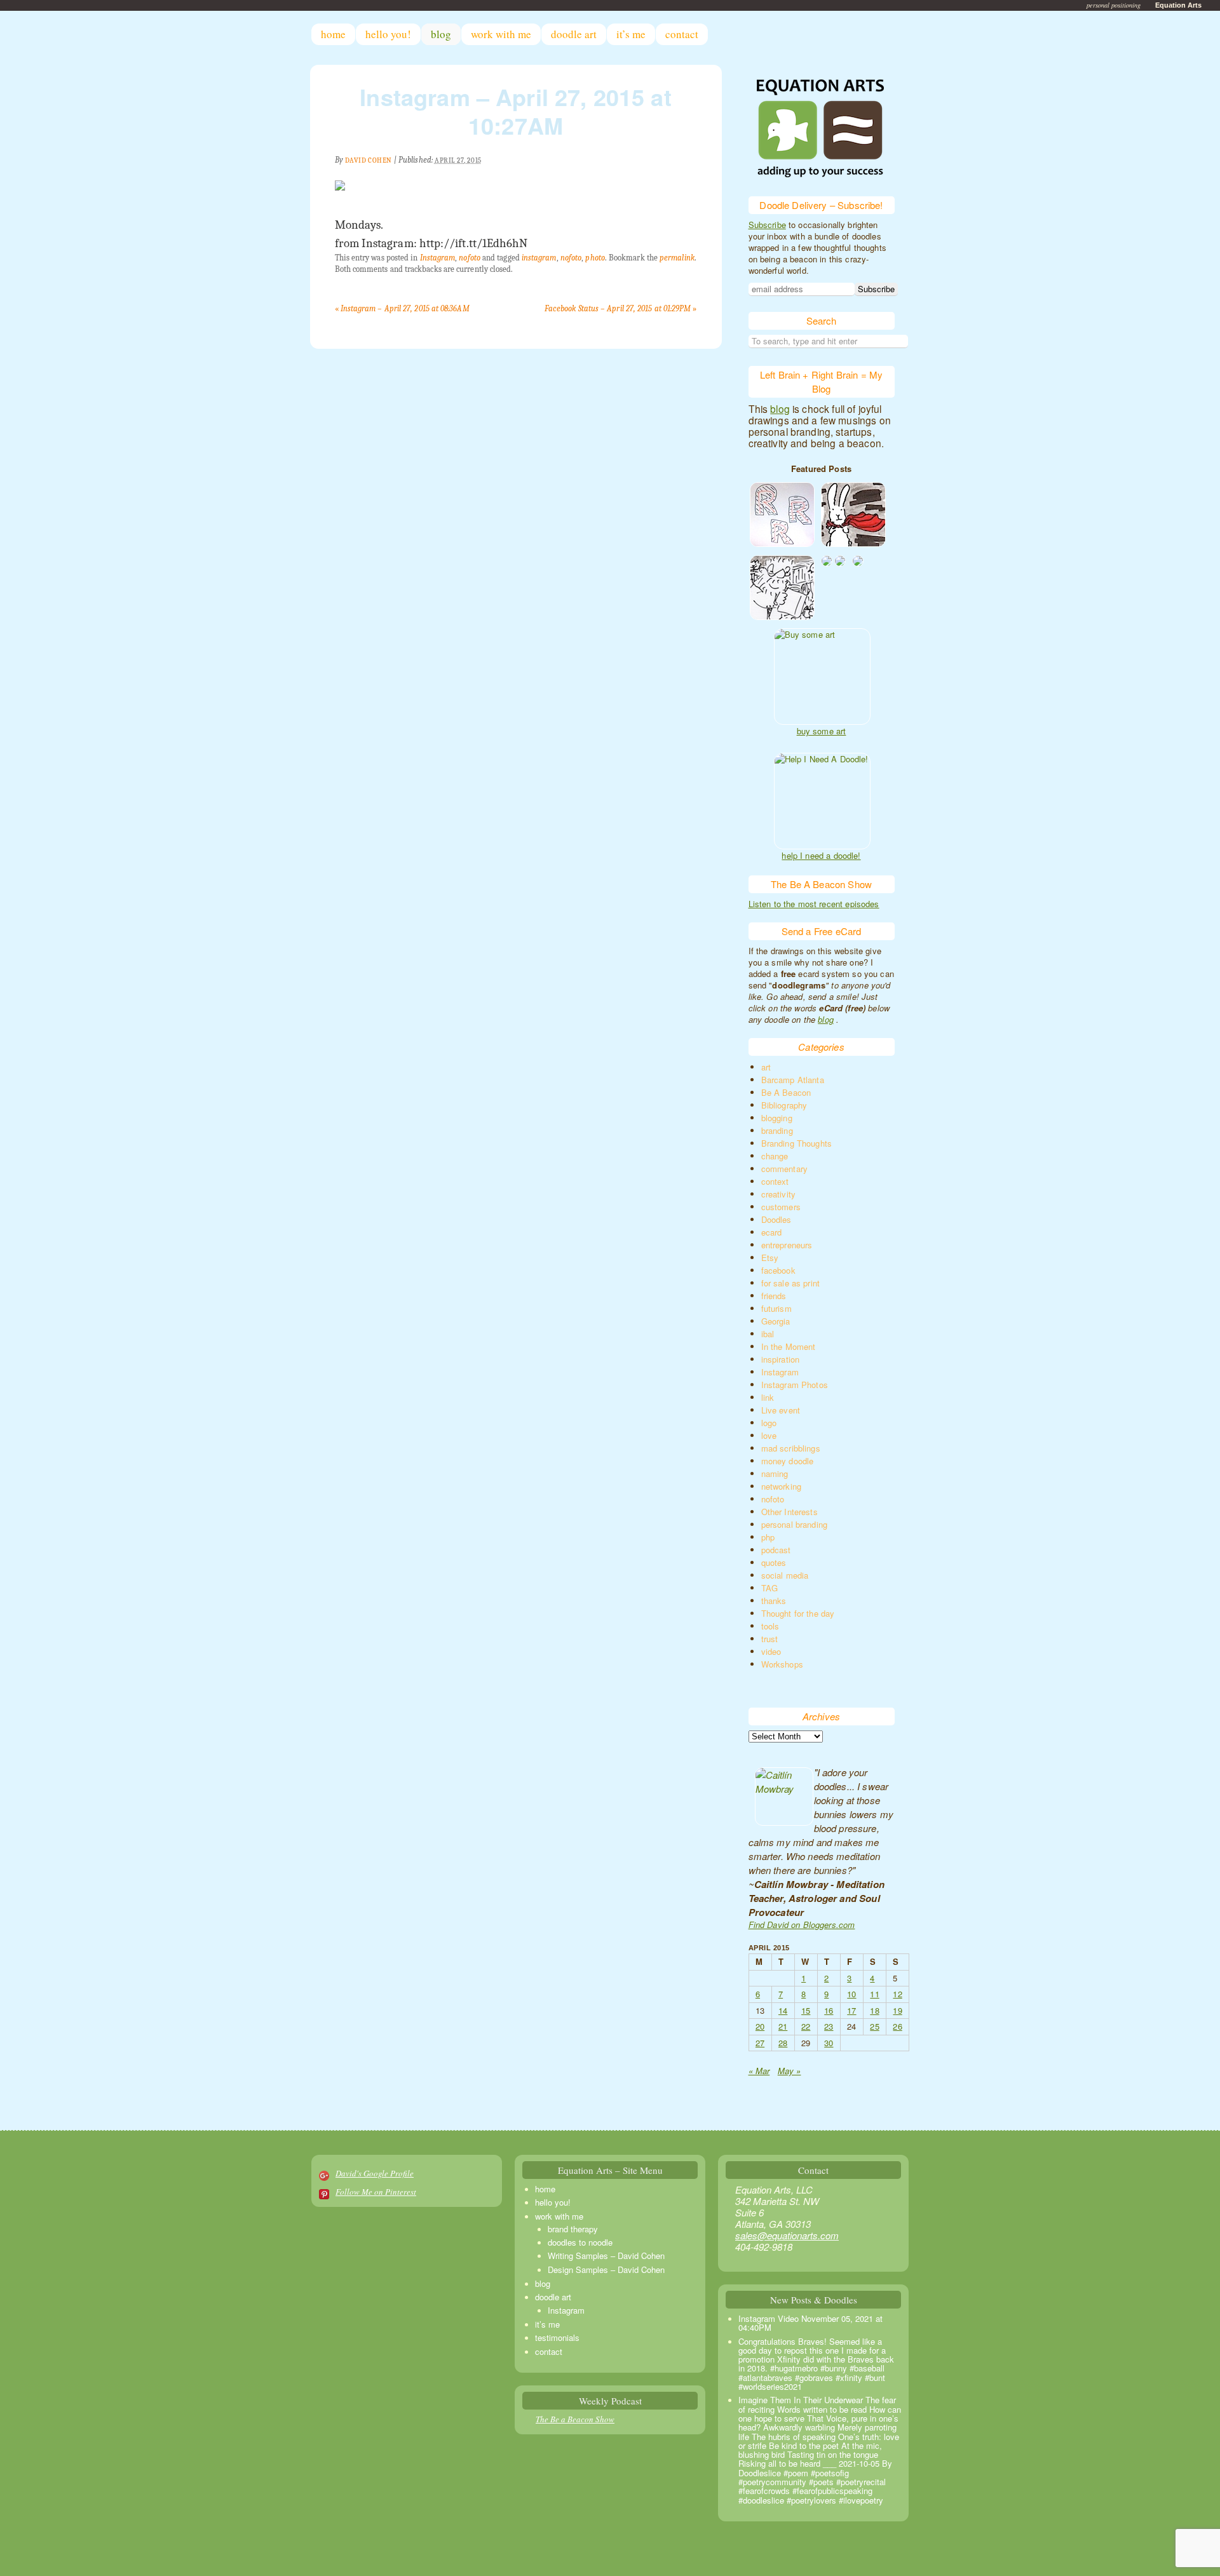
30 (829, 2043)
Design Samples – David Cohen (606, 2269)
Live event (781, 1410)
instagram (539, 258)
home (333, 34)
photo (595, 258)
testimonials (557, 2337)
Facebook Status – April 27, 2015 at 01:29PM (621, 308)
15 (806, 2010)
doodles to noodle (580, 2242)
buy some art (822, 731)
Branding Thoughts (797, 1143)
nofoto (469, 258)
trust (770, 1639)
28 (783, 2043)
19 (897, 2010)
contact (682, 34)
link (768, 1397)
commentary (785, 1169)
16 (829, 2010)
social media (785, 1575)
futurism (776, 1308)
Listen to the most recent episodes (814, 904)
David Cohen (369, 160)
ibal (768, 1334)
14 (783, 2010)
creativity (779, 1194)
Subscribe (767, 225)
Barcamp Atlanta (793, 1080)
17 (851, 2010)
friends (774, 1296)
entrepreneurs (787, 1245)
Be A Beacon (786, 1092)
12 (897, 1994)
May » (790, 2071)
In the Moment (789, 1346)
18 (874, 2010)
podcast (776, 1550)
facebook (778, 1270)
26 (897, 2026)
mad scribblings (791, 1448)
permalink (677, 258)
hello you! (388, 34)
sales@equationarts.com (787, 2235)
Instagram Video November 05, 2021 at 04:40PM (810, 2323)
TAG (769, 1588)
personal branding (795, 1524)
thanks (774, 1601)
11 (874, 1994)
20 (760, 2026)
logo (769, 1423)
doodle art (574, 34)
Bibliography (784, 1105)
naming (775, 1473)
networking (782, 1486)
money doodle (788, 1461)
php (768, 1537)
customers (781, 1207)
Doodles (776, 1219)
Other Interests (790, 1512)
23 (829, 2026)
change (775, 1156)
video (771, 1651)
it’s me (631, 34)
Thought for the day (798, 1613)
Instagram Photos (795, 1385)
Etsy (770, 1258)
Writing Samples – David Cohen (606, 2256)
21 (783, 2026)
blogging (777, 1118)
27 (760, 2043)
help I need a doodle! (821, 856)
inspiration (781, 1359)
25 (874, 2026)
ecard (772, 1232)
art (766, 1067)
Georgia (776, 1321)
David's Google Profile (375, 2173)
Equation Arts (1178, 5)
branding (777, 1130)
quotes (774, 1562)
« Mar (759, 2071)
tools (770, 1626)
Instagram (438, 258)
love (769, 1435)
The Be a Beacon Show (575, 2419)
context (775, 1181)
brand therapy (573, 2229)
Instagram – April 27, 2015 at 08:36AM (402, 308)
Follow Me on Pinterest (376, 2192)
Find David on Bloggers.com (802, 1925)
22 (806, 2026)
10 (851, 1994)
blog (441, 34)
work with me (501, 34)
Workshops (782, 1664)
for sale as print (791, 1283)
